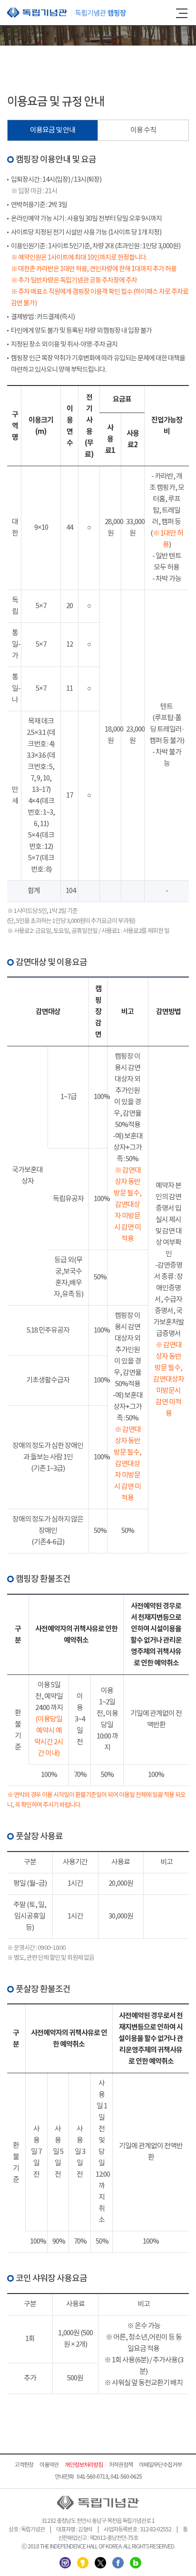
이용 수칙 (143, 130)
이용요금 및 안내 (53, 130)
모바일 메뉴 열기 (182, 13)
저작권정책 (121, 2465)
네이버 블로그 (136, 2563)
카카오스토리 (83, 2563)
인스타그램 (65, 2563)
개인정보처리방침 (84, 2465)
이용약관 (49, 2465)
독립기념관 (67, 13)
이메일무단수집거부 (160, 2465)
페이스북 (118, 2563)
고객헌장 (24, 2465)
